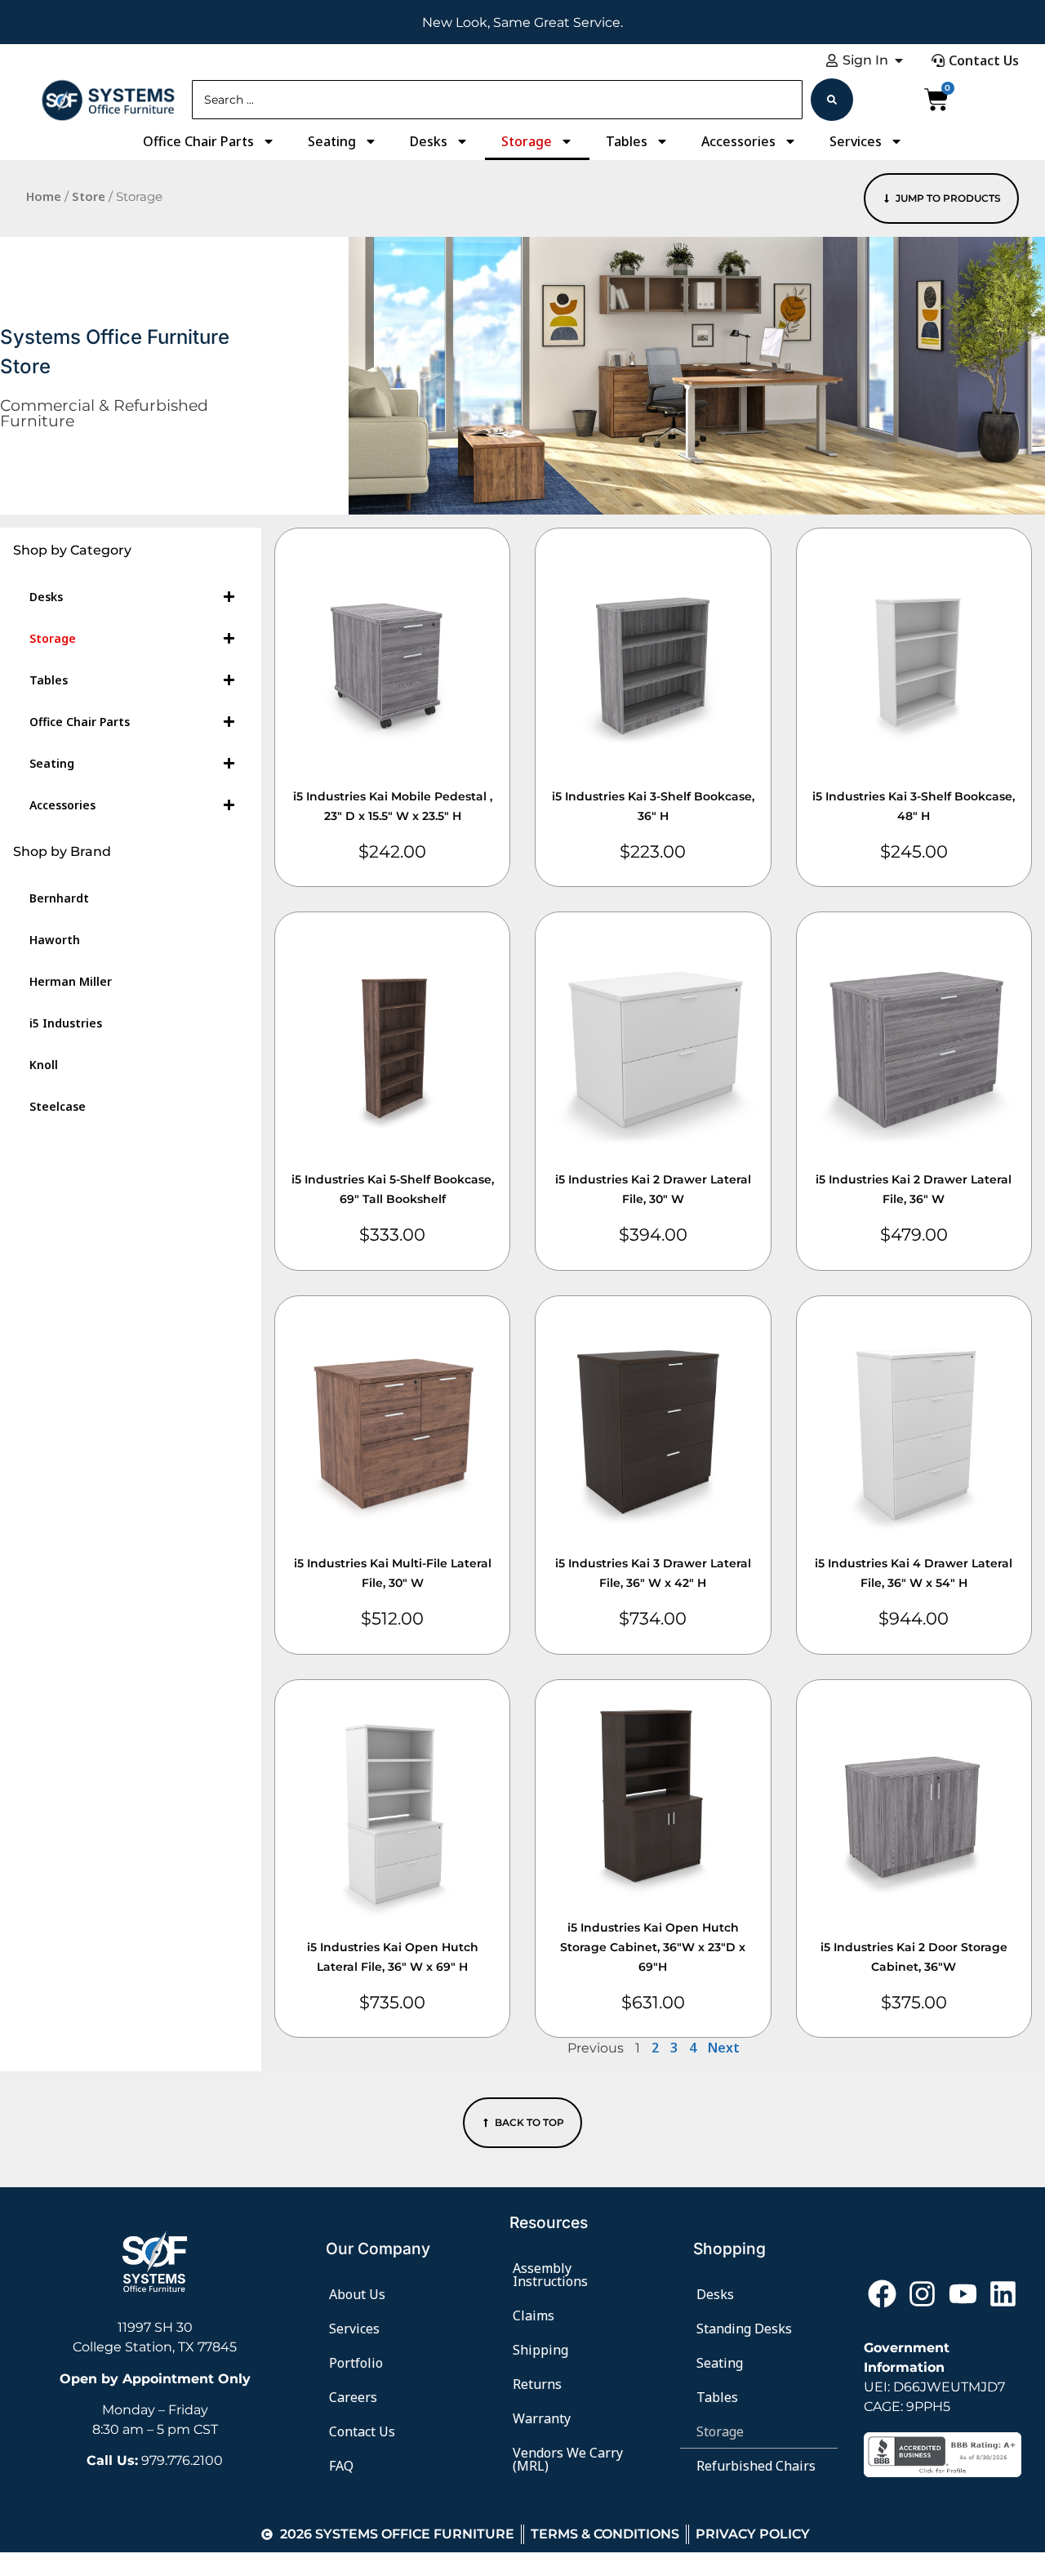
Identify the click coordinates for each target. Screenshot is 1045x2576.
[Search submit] (832, 100)
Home (44, 196)
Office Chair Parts (198, 141)
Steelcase (58, 1106)
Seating (332, 141)
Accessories (738, 141)
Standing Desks (744, 2329)
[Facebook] (882, 2293)
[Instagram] (923, 2293)
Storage (527, 141)
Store (89, 196)
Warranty (542, 2418)
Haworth (55, 940)
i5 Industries (66, 1023)
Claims (534, 2315)
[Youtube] (963, 2293)
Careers (353, 2397)
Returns (537, 2384)
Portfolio (356, 2363)
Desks (429, 141)
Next (724, 2048)
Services (856, 141)
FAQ (341, 2466)
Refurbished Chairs (756, 2466)
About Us (357, 2294)
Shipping (540, 2350)
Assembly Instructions (550, 2275)
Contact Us (362, 2431)
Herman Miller (71, 981)
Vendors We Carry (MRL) (568, 2459)
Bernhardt (59, 898)
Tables (627, 141)
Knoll (44, 1065)
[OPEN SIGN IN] (899, 60)
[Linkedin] (1003, 2293)
